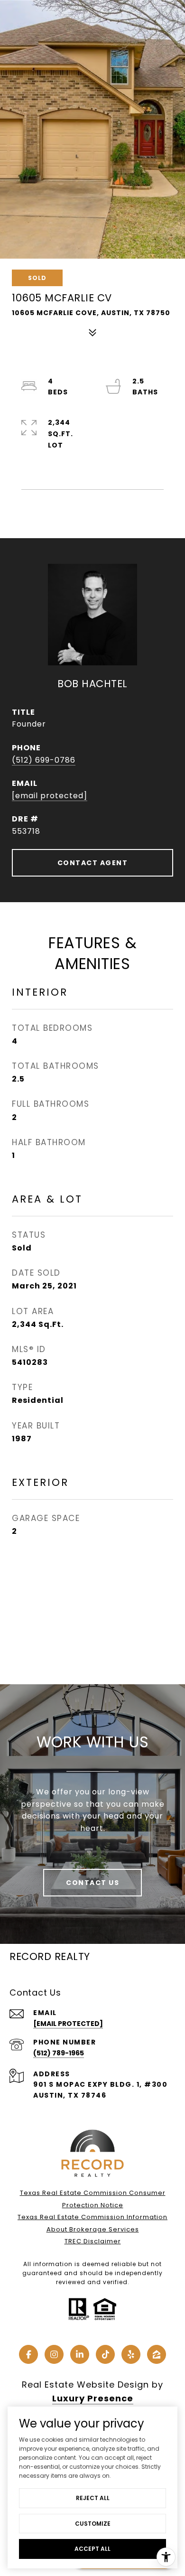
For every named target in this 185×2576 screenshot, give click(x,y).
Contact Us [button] (92, 1883)
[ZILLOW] (157, 2354)
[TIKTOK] (105, 2354)
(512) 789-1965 (59, 2053)
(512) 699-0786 (44, 760)
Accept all (92, 2549)
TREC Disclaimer (93, 2241)
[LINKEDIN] (80, 2354)
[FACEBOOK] (28, 2354)
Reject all (93, 2498)
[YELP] (131, 2354)
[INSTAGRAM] (54, 2354)
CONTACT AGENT (93, 863)
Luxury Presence (93, 2398)
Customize (93, 2524)
